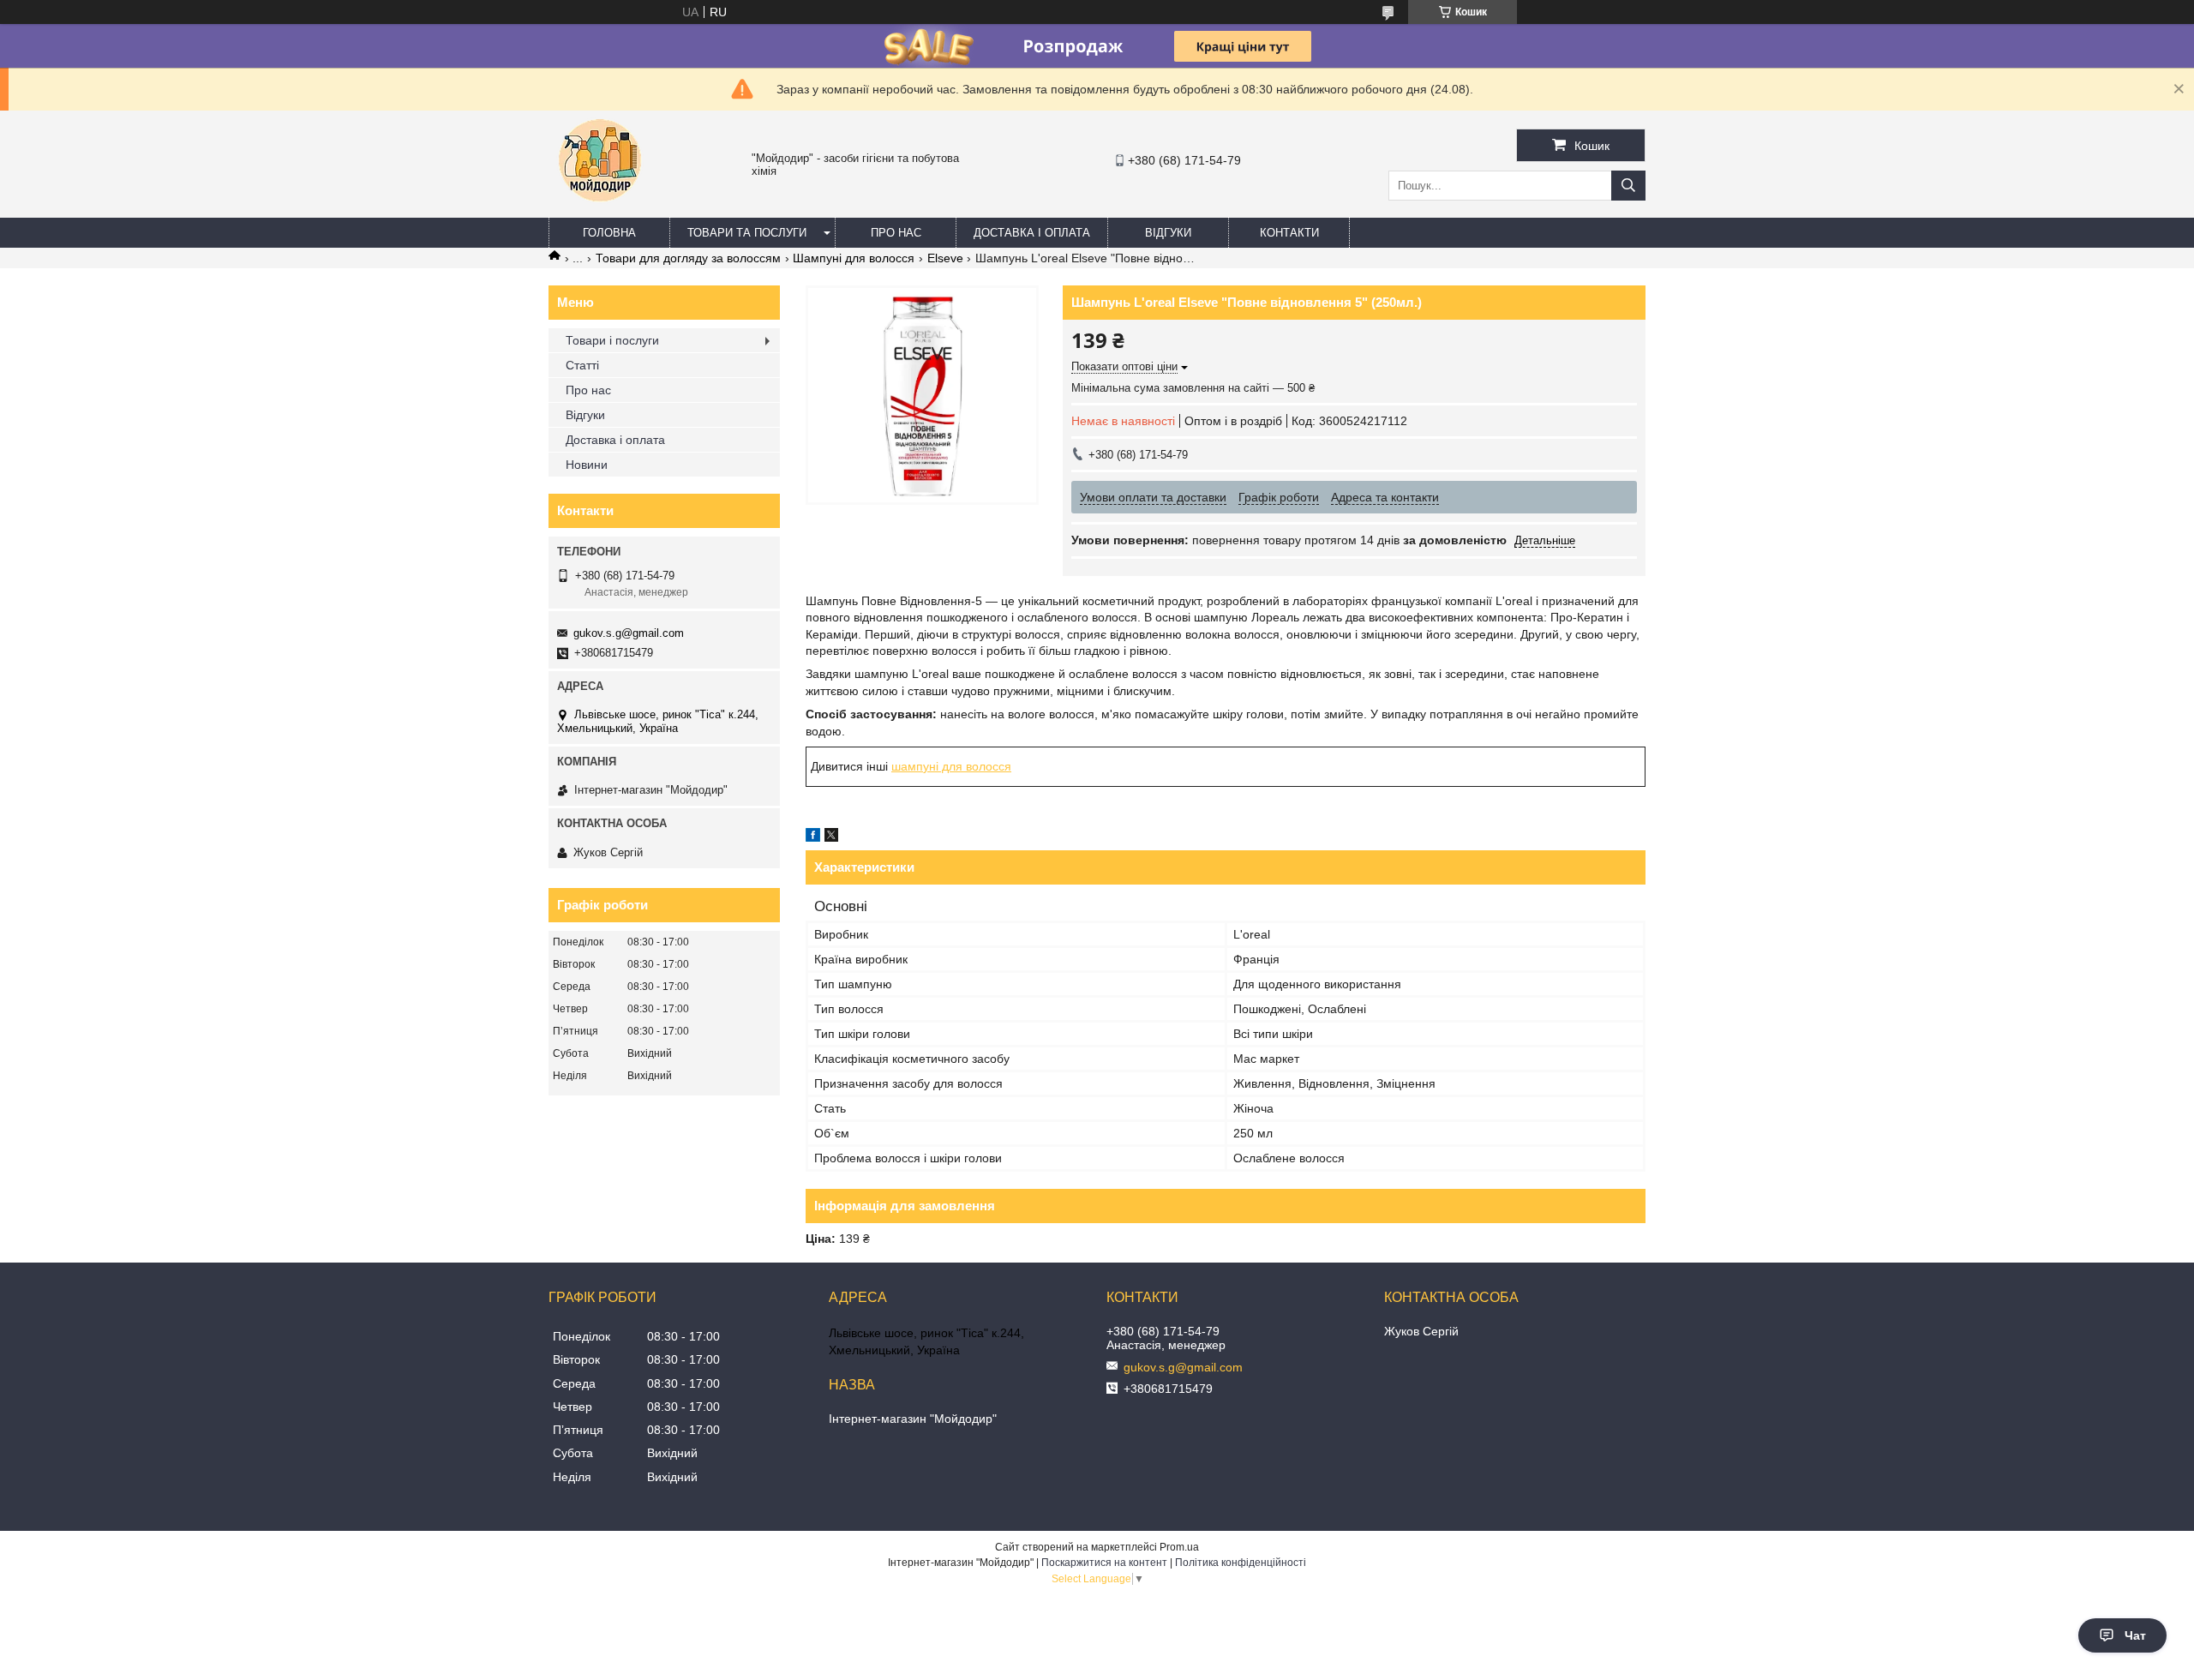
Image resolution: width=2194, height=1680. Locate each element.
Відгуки (1168, 233)
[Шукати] (1628, 186)
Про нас (896, 233)
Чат (2135, 1635)
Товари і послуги (612, 340)
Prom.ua (1179, 1547)
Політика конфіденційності (1241, 1563)
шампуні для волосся (951, 766)
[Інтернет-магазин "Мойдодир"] (600, 210)
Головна (609, 233)
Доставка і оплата (1032, 233)
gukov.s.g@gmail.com (629, 633)
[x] (831, 837)
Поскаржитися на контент (1104, 1563)
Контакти (1289, 233)
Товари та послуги (747, 233)
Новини (587, 465)
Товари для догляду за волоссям (688, 258)
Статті (582, 365)
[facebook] (813, 837)
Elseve (945, 258)
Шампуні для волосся (854, 258)
